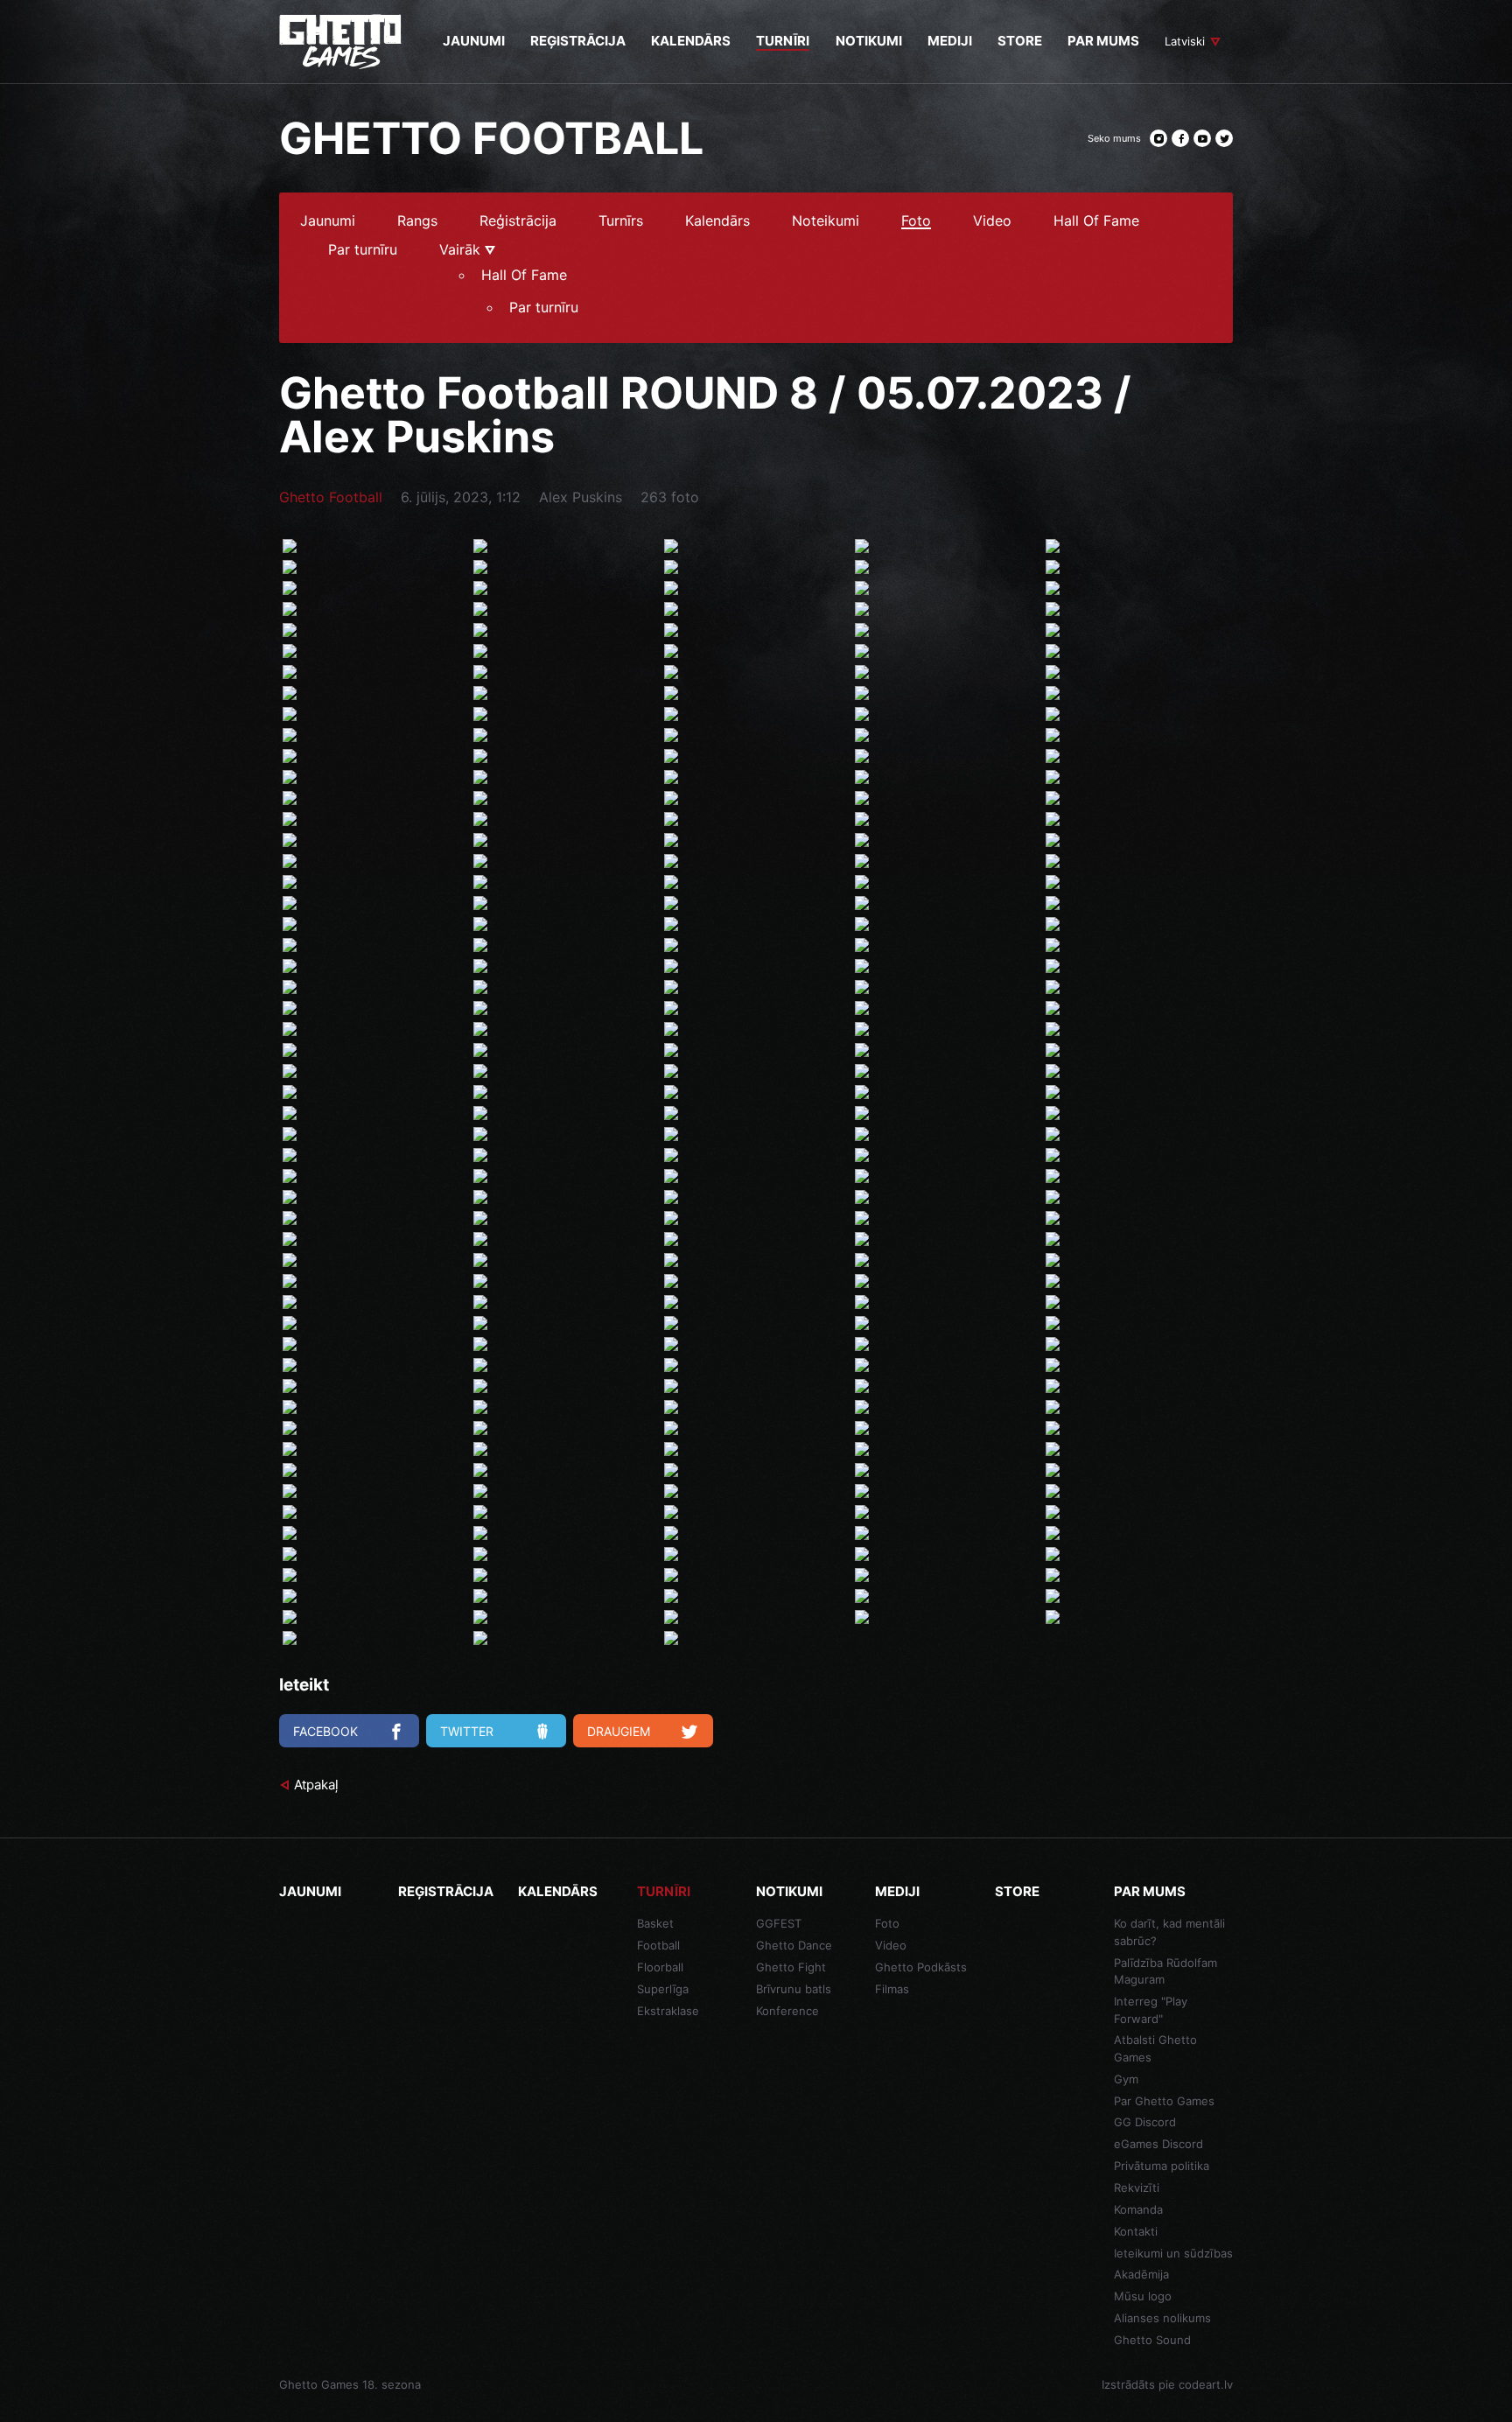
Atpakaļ (316, 1785)
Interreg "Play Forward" (1151, 2010)
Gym (1126, 2079)
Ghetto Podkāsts (921, 1967)
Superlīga (663, 1989)
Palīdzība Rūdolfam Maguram (1165, 1971)
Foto (916, 221)
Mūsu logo (1143, 2296)
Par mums (1150, 1891)
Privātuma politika (1162, 2166)
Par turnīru (363, 250)
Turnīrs (621, 221)
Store (1017, 1891)
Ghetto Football (331, 497)
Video (992, 221)
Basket (655, 1923)
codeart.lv (1206, 2384)
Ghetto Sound (1152, 2340)
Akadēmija (1141, 2274)
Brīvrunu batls (794, 1989)
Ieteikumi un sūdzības (1173, 2253)
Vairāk (462, 250)
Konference (787, 2011)
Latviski (1185, 41)
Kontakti (1136, 2231)
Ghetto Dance (794, 1945)
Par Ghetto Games (1164, 2101)
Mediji (897, 1891)
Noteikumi (826, 221)
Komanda (1138, 2209)
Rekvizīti (1137, 2187)
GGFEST (779, 1923)
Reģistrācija (518, 221)
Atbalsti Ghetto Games (1155, 2048)
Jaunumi (328, 221)
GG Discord (1145, 2122)
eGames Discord (1158, 2144)
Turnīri (664, 1891)
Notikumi (789, 1891)
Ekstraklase (668, 2011)
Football (658, 1945)
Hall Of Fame (1096, 221)
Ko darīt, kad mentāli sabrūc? (1169, 1932)
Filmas (892, 1989)
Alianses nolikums (1162, 2318)
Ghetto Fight (791, 1967)
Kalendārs (717, 221)
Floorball (660, 1967)
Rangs (417, 221)
